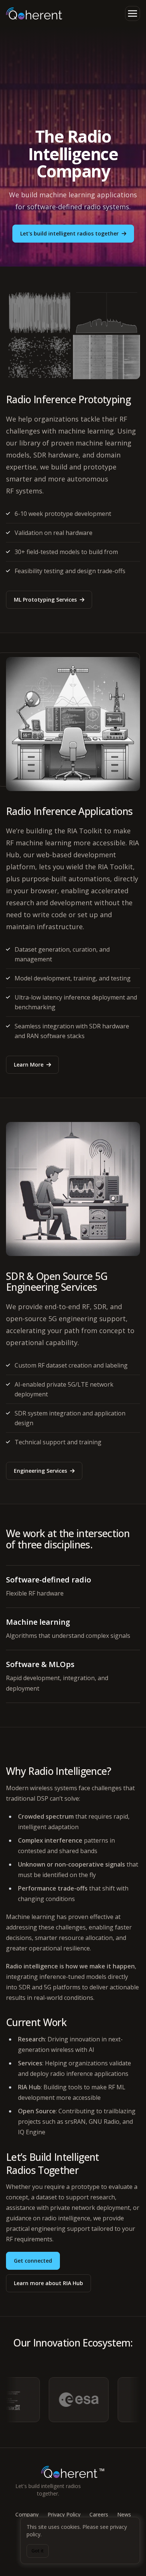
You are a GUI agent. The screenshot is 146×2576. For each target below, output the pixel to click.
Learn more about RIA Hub (48, 2283)
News (124, 2514)
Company (27, 2514)
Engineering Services (40, 1471)
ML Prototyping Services (45, 600)
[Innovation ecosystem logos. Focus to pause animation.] (73, 2400)
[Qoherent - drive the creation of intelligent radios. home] (34, 13)
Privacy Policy (64, 2514)
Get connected (33, 2261)
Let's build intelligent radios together (69, 233)
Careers (99, 2514)
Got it (38, 2551)
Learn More (29, 1065)
